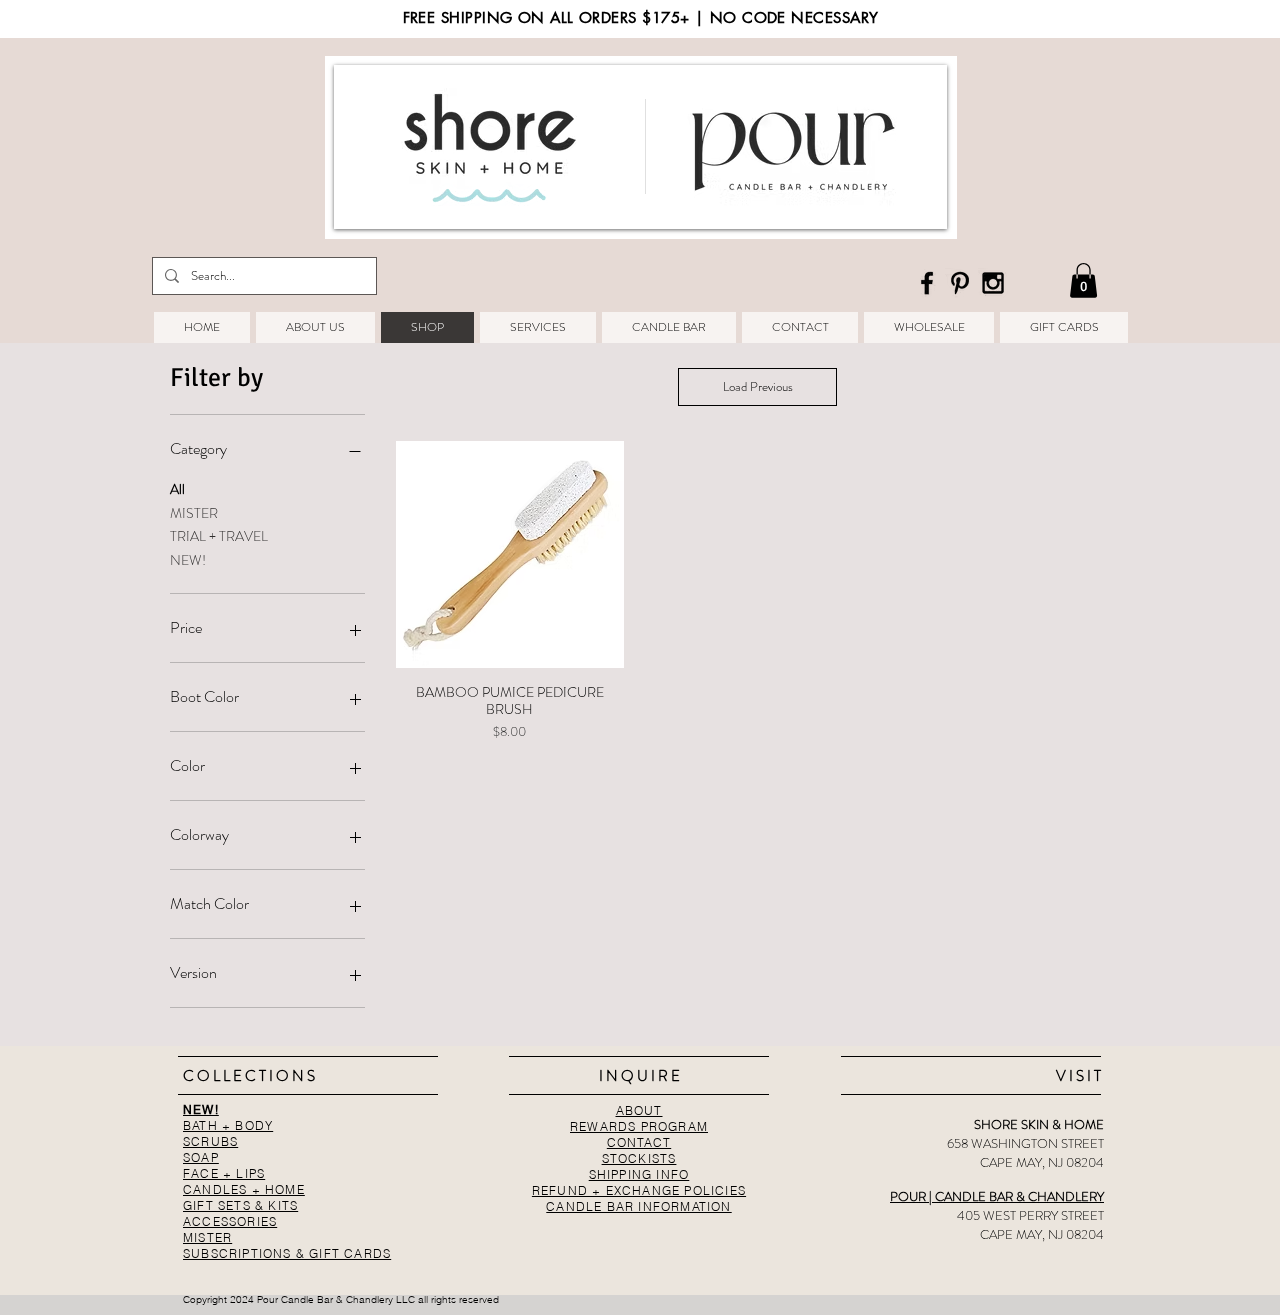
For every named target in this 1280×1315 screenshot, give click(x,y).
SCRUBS (210, 1141)
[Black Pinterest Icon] (960, 283)
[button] (1083, 280)
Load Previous (758, 386)
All (177, 489)
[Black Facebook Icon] (927, 283)
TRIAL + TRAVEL (219, 536)
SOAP (201, 1157)
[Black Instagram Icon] (993, 283)
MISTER (194, 513)
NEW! (188, 560)
